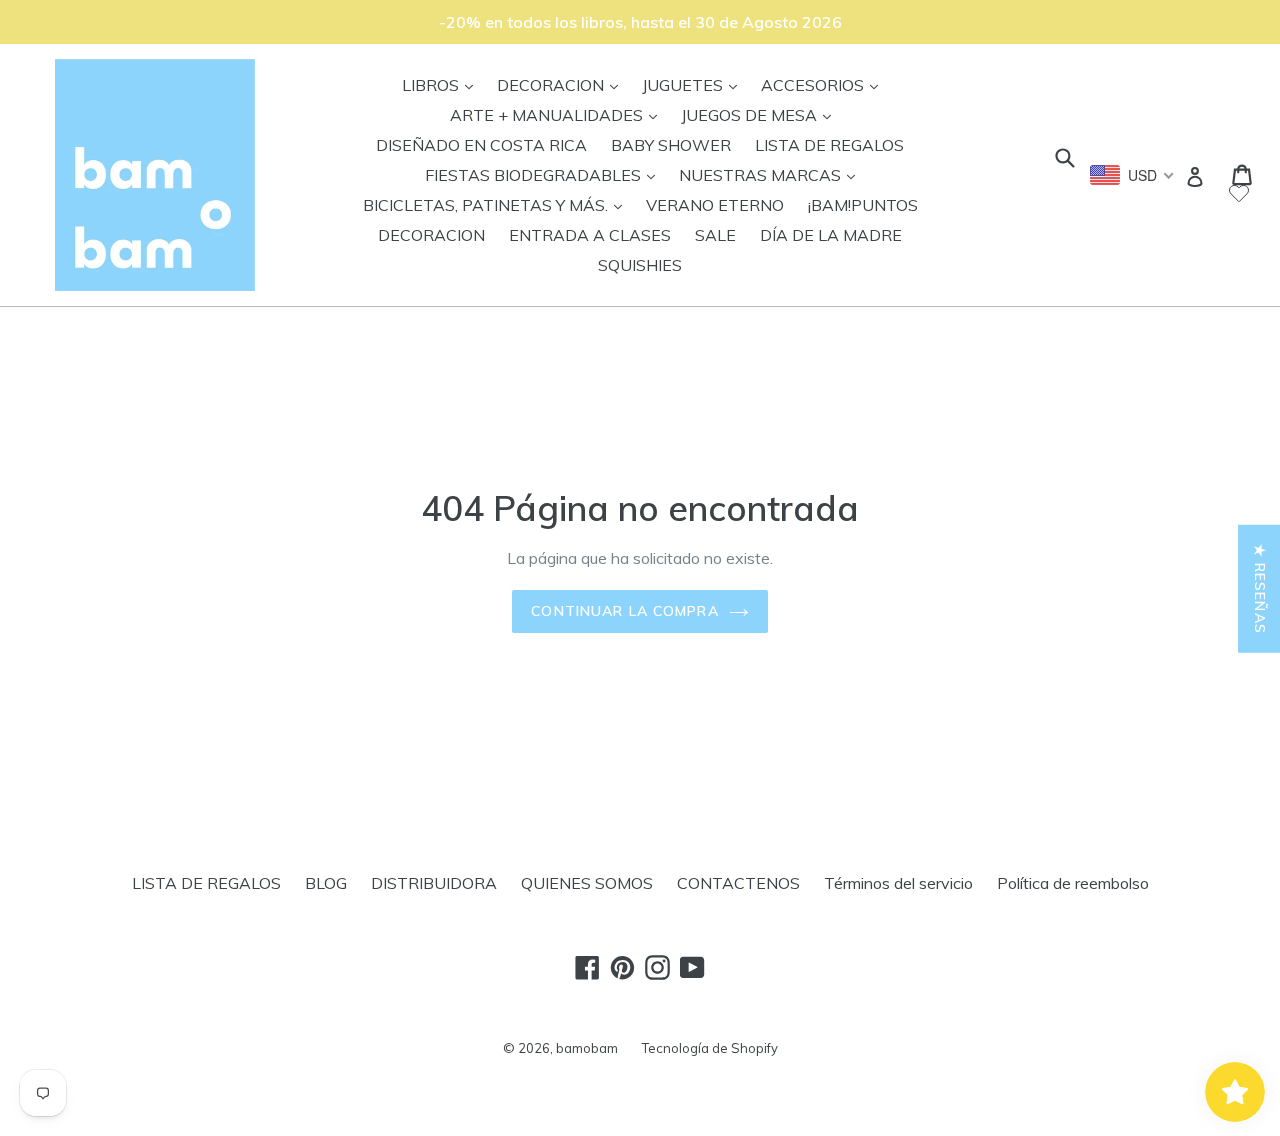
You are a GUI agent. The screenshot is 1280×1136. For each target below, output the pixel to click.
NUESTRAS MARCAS (772, 174)
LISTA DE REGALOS (829, 145)
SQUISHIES (640, 265)
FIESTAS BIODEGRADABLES (545, 174)
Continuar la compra (624, 611)
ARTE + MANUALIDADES (558, 114)
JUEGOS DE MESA (761, 114)
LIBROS (442, 84)
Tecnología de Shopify (710, 1048)
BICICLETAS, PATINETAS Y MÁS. (497, 204)
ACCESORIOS (824, 84)
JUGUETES (694, 84)
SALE (715, 235)
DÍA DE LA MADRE (831, 235)
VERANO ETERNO (715, 205)
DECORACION (562, 84)
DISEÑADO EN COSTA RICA (481, 145)
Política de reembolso (1073, 883)
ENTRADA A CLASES (590, 235)
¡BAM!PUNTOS (863, 205)
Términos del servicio (898, 883)
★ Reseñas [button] (1260, 589)
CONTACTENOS (738, 883)
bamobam (587, 1048)
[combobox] (1132, 175)
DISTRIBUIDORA (434, 883)
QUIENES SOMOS (587, 883)
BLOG (326, 883)
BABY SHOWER (671, 145)
